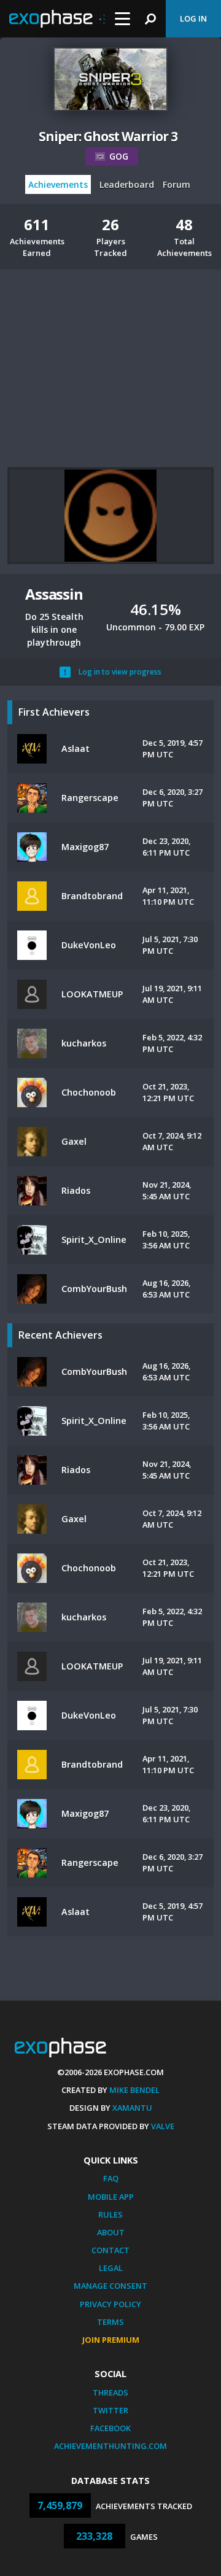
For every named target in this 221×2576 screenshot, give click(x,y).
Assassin (54, 594)
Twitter (110, 2410)
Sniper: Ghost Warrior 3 (108, 136)
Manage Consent (110, 2286)
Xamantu (132, 2108)
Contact (110, 2250)
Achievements (58, 184)
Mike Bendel (134, 2090)
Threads (110, 2392)
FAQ (111, 2178)
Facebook (110, 2428)
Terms (110, 2322)
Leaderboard (127, 184)
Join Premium (111, 2340)
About (111, 2232)
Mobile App (111, 2197)
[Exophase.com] (57, 19)
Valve (163, 2126)
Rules (110, 2214)
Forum (176, 184)
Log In (193, 18)
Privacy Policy (110, 2304)
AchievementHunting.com (110, 2446)
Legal (111, 2268)
